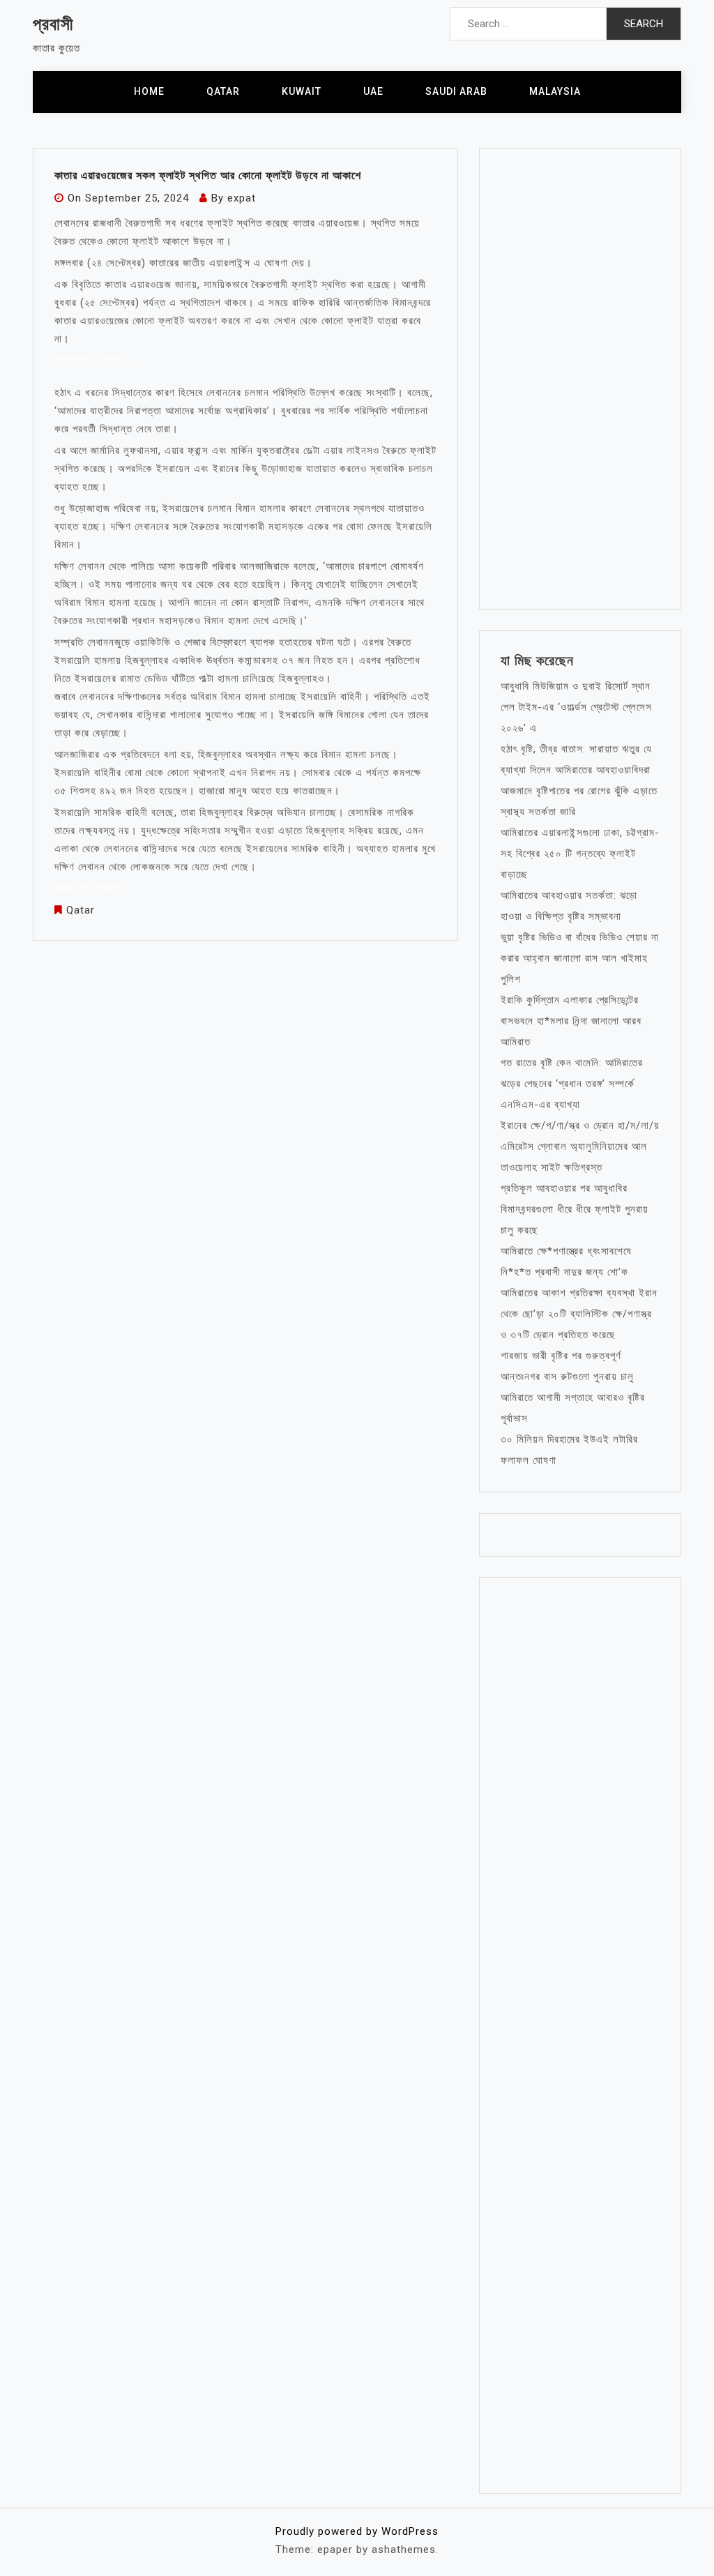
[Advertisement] (580, 379)
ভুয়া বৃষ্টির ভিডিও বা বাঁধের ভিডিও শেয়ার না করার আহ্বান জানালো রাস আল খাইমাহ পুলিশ (580, 958)
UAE (373, 91)
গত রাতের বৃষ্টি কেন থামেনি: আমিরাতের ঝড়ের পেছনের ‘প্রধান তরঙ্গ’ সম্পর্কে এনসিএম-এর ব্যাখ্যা (572, 1084)
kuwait (302, 91)
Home (149, 91)
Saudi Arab (456, 91)
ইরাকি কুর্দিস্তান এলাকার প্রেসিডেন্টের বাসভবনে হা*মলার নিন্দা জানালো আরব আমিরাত (571, 1021)
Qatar (223, 91)
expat (242, 198)
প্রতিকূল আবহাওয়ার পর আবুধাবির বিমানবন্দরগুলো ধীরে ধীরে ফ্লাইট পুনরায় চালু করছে (575, 1209)
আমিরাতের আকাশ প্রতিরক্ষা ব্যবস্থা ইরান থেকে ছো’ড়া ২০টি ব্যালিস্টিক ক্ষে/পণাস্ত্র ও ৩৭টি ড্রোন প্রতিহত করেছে (579, 1314)
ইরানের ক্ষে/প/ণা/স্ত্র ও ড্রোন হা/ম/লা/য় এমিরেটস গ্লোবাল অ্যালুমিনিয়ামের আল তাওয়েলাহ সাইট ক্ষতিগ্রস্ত (580, 1146)
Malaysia (555, 91)
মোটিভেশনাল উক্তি (92, 361)
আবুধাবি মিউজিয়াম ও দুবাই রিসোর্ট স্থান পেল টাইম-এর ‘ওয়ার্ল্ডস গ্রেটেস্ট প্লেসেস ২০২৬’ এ (576, 707)
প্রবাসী (53, 24)
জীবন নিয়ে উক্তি (86, 888)
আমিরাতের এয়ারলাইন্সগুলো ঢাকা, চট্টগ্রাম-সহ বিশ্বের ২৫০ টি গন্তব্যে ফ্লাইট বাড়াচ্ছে (580, 854)
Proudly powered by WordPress (357, 2531)
